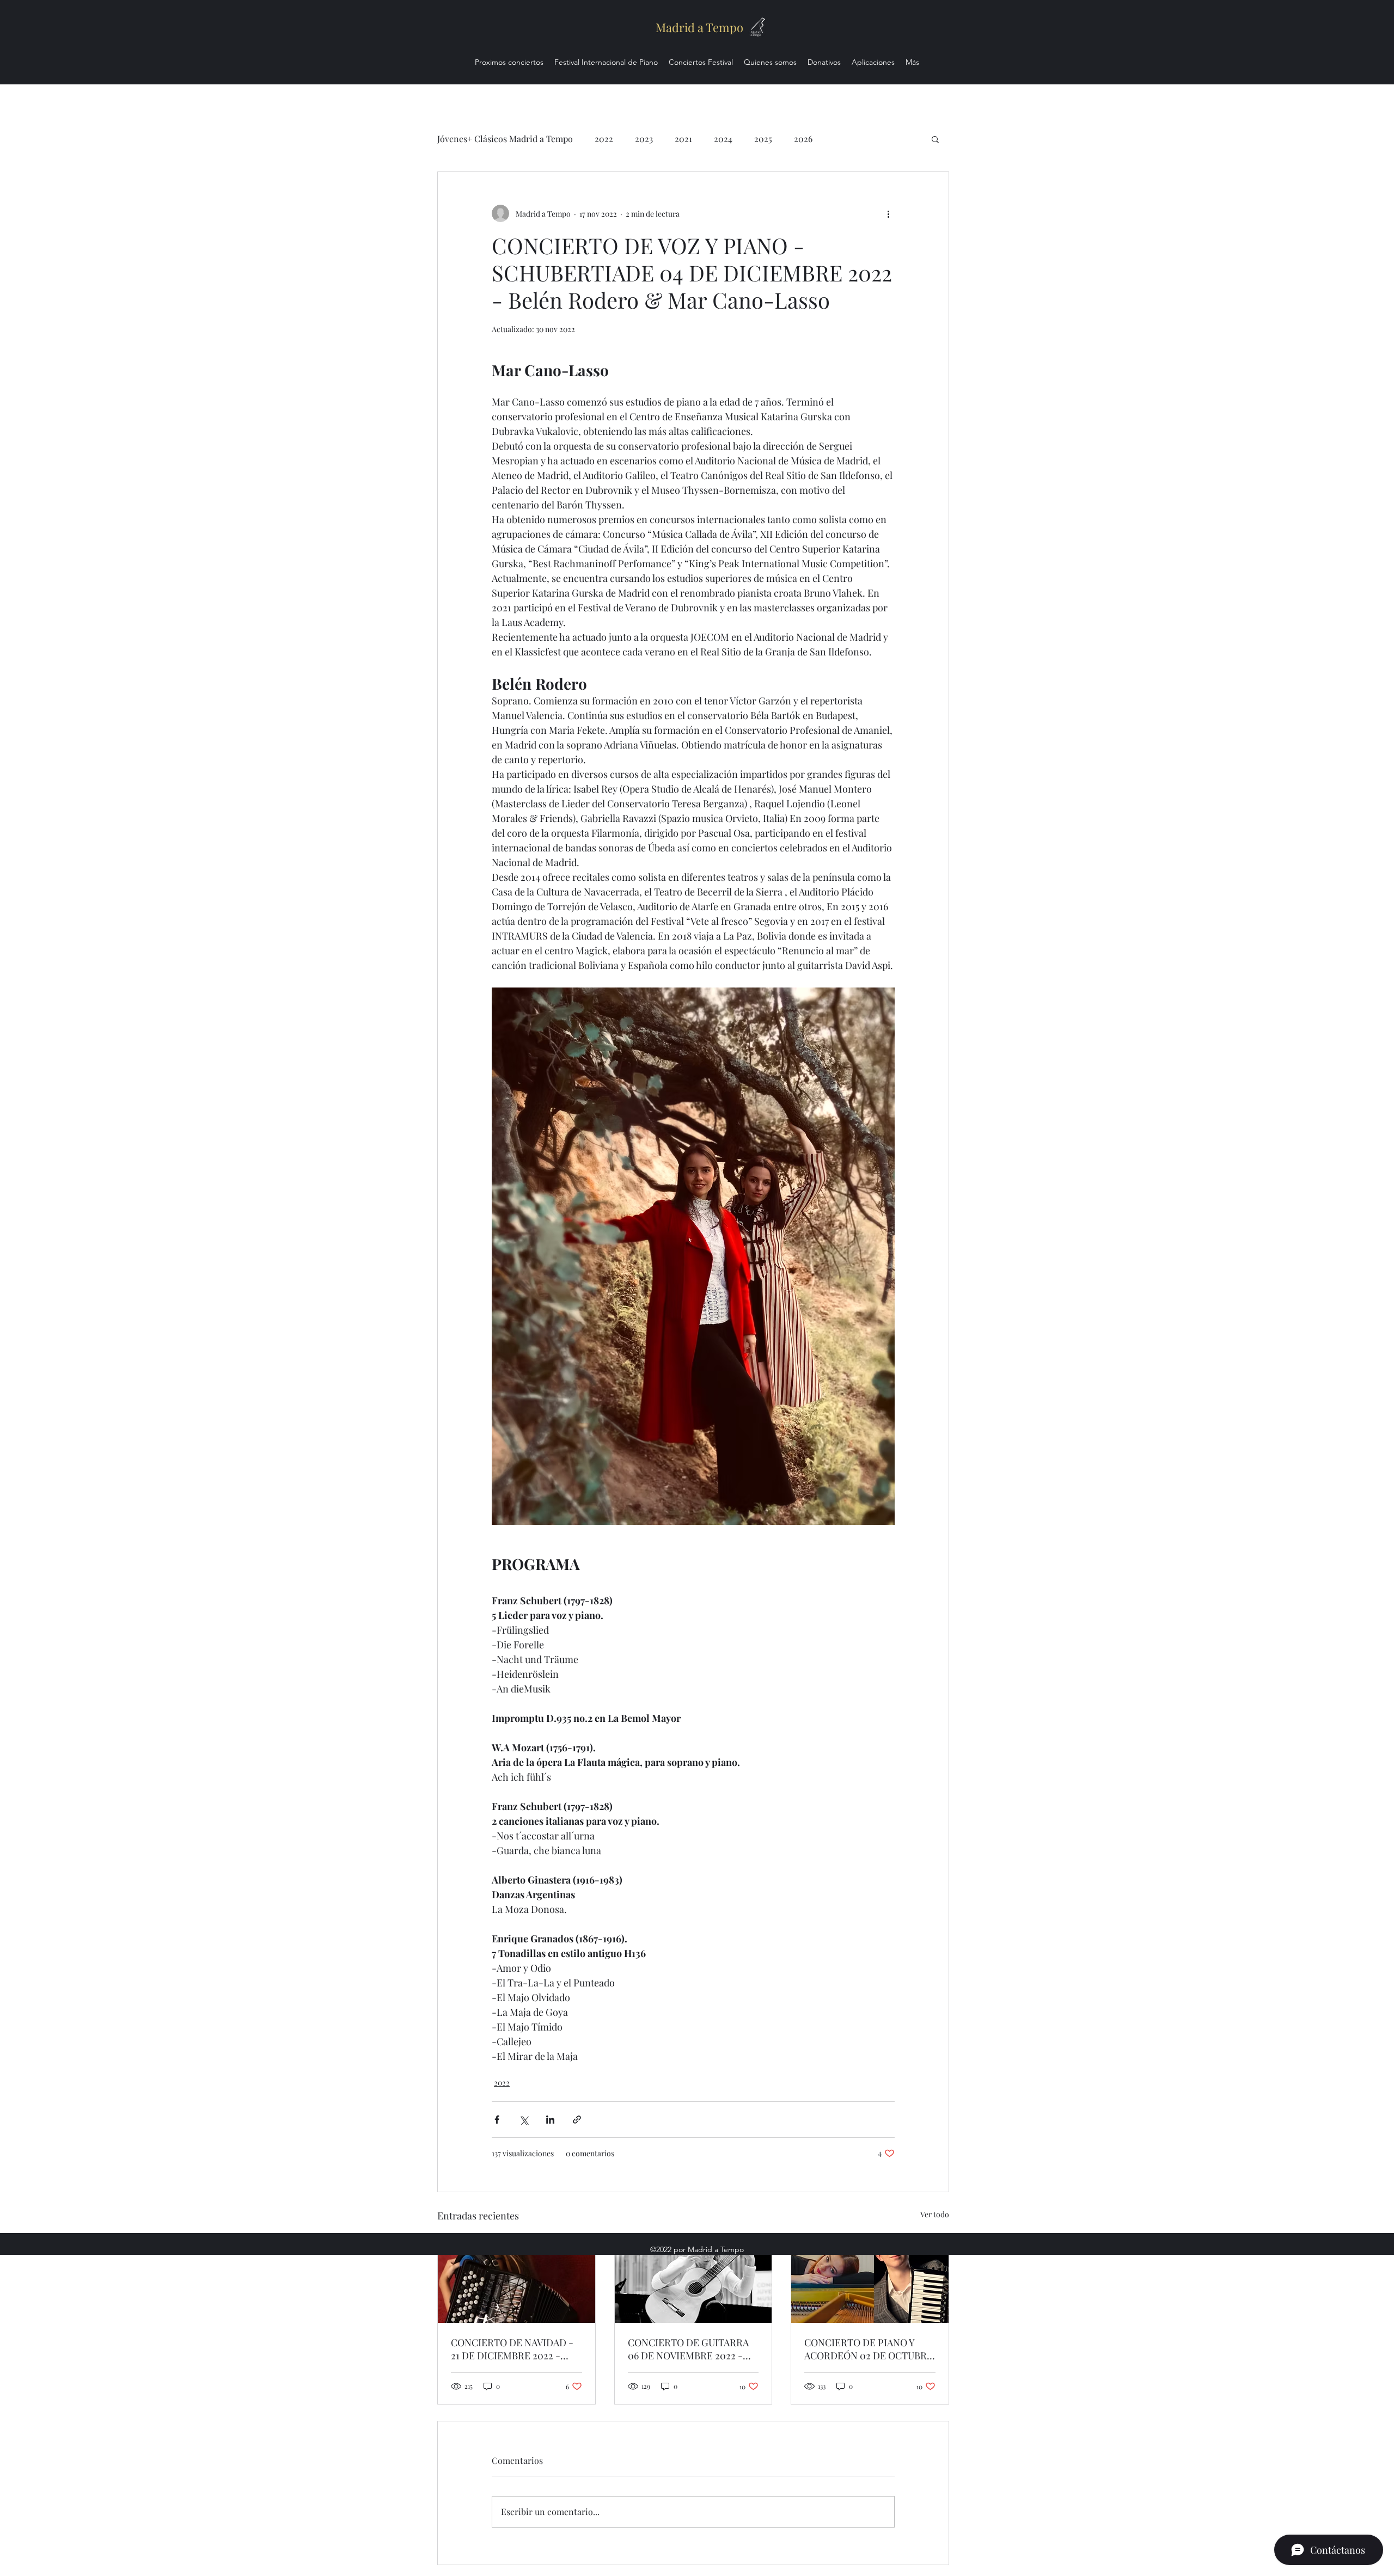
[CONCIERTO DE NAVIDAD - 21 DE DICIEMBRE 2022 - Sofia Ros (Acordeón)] (516, 2279)
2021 (683, 139)
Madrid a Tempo (699, 27)
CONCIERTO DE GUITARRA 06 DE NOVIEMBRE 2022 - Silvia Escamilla (688, 2349)
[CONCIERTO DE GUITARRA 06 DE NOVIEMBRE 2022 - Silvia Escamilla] (693, 2279)
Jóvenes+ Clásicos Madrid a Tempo (505, 139)
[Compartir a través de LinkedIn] (550, 2120)
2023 (644, 139)
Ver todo (935, 2214)
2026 (803, 139)
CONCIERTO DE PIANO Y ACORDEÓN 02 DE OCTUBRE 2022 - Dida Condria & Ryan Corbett (869, 2349)
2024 (723, 139)
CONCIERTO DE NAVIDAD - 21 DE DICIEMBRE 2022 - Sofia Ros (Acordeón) (512, 2349)
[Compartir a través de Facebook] (497, 2120)
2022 (604, 139)
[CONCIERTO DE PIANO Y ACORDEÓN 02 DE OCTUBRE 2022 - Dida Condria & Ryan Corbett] (870, 2279)
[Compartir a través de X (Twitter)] (524, 2120)
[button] (935, 139)
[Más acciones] (888, 213)
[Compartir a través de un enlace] (577, 2120)
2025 (763, 139)
